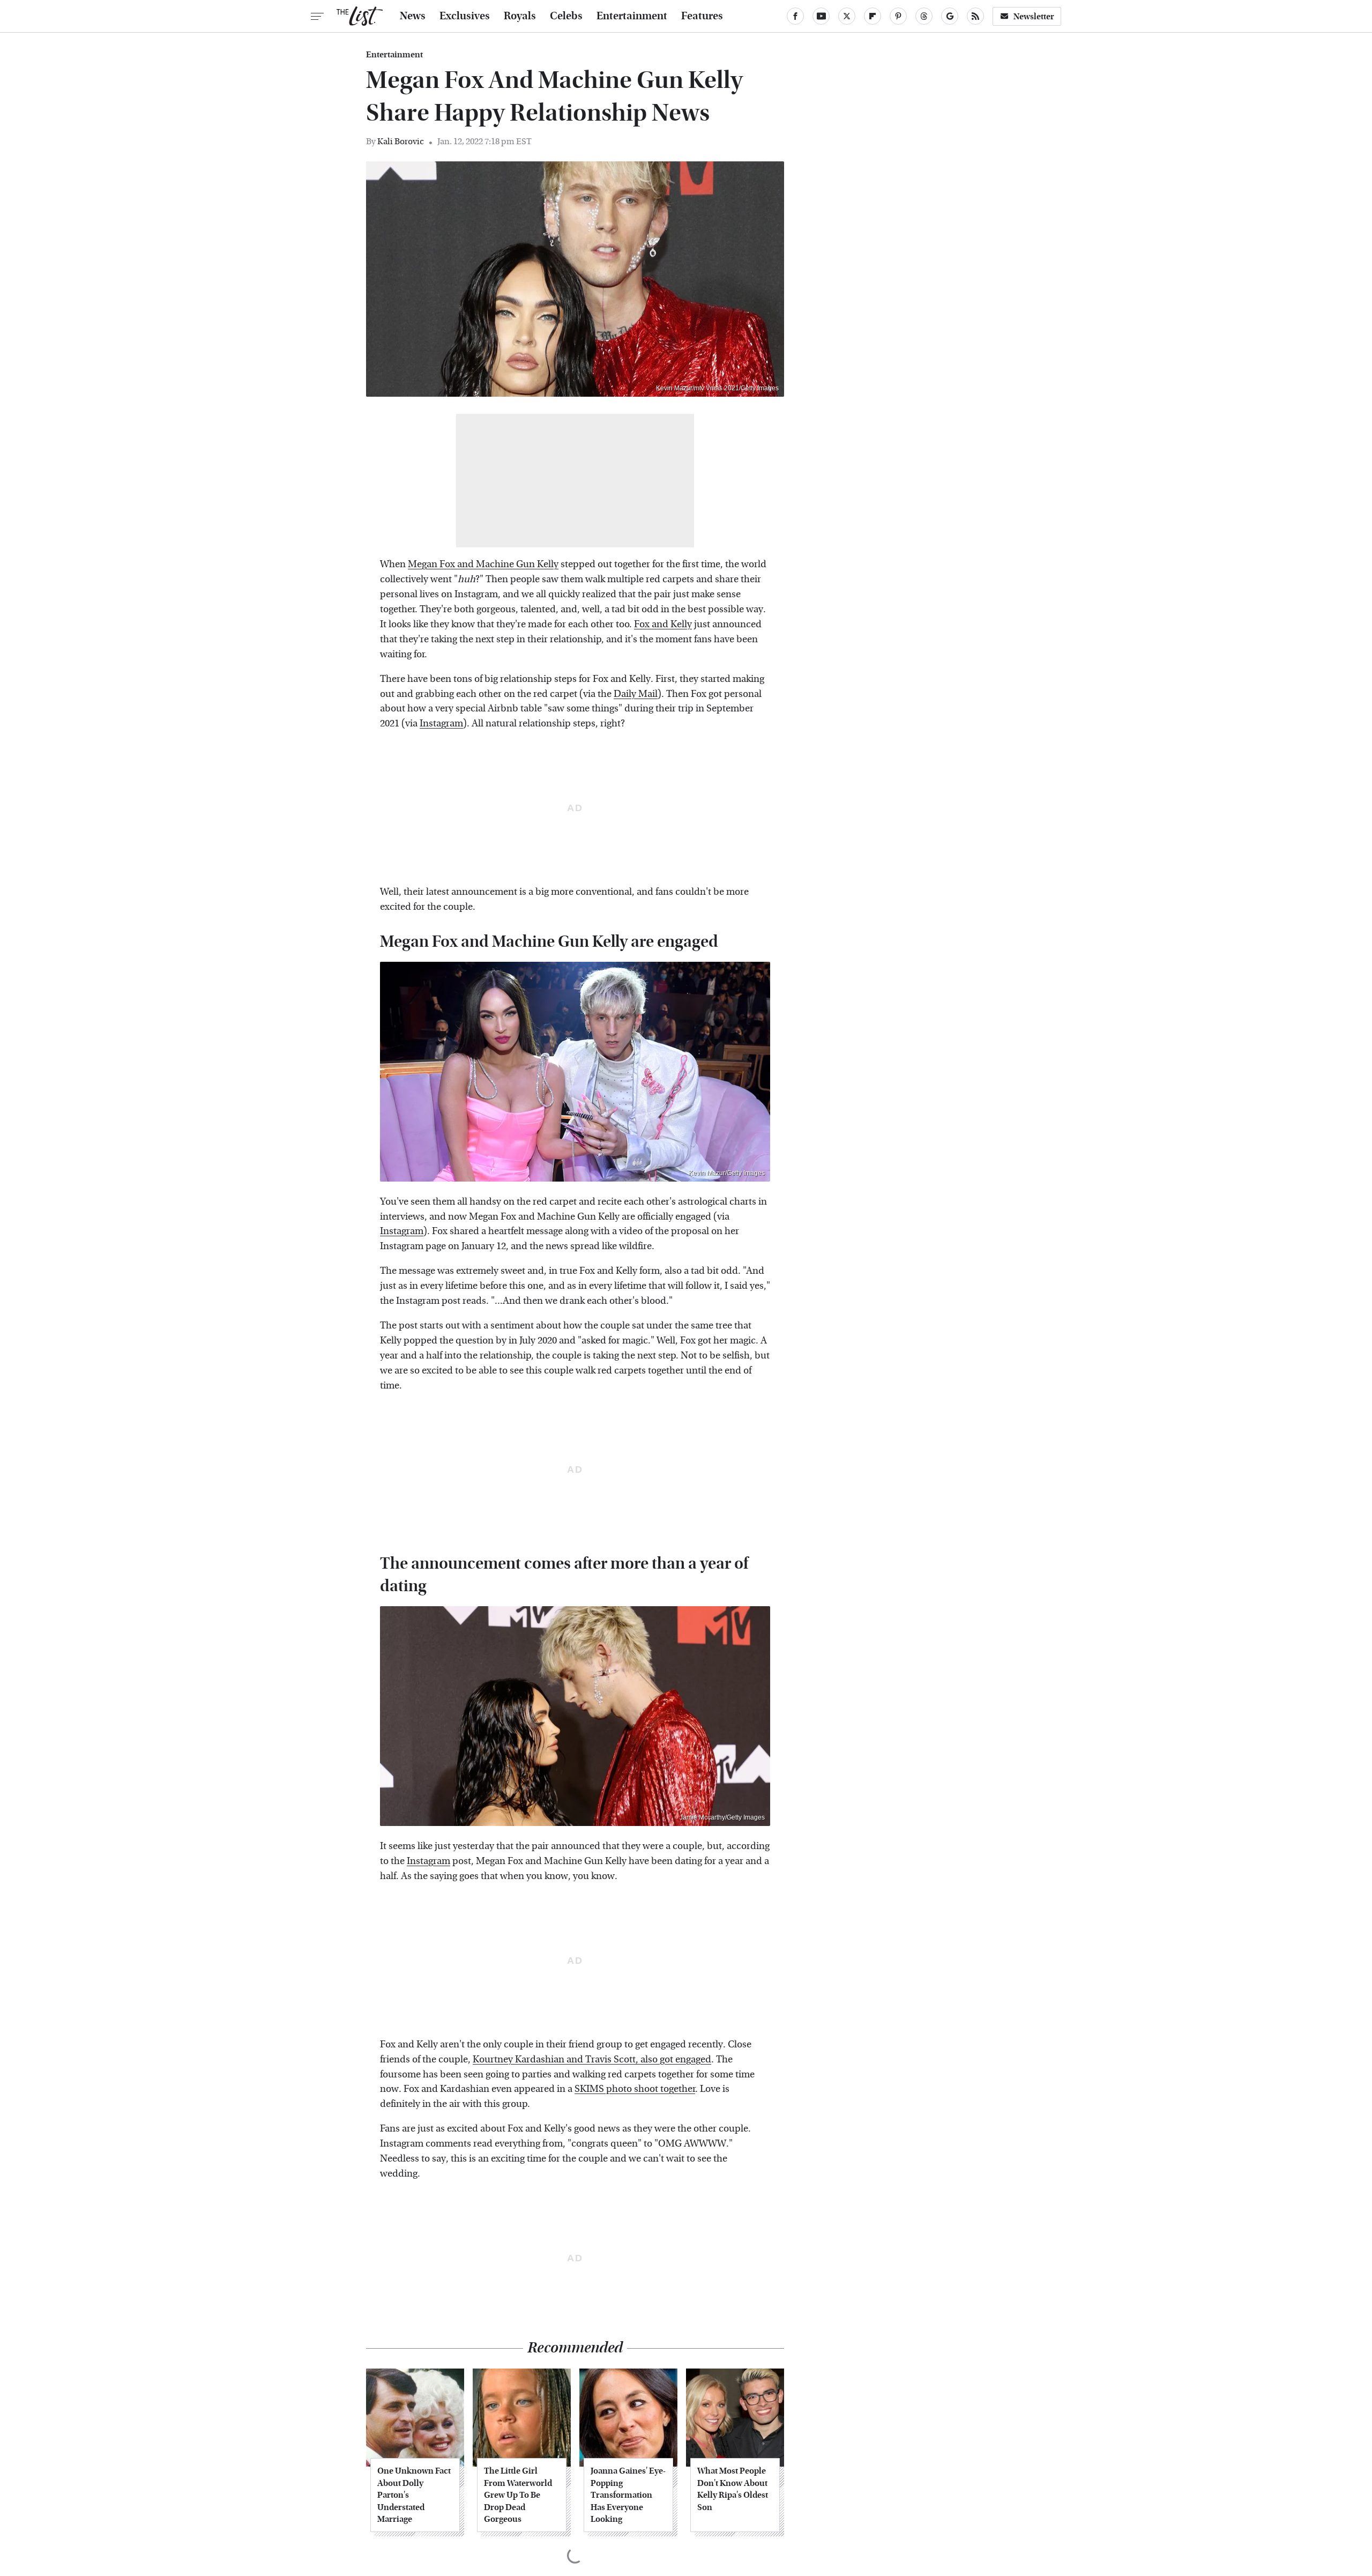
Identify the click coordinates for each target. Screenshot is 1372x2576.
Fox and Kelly (663, 624)
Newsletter (1034, 16)
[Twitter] (847, 16)
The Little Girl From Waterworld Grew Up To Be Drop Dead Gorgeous (518, 2495)
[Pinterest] (898, 16)
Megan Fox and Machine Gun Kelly (483, 564)
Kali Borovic (401, 141)
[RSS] (975, 16)
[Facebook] (795, 16)
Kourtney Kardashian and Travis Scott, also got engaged (592, 2059)
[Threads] (924, 16)
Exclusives (465, 16)
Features (702, 16)
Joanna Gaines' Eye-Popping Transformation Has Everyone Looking (628, 2495)
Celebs (566, 16)
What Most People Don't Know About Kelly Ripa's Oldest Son (733, 2489)
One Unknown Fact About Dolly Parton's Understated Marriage (414, 2495)
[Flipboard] (873, 16)
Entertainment (632, 16)
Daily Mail (636, 694)
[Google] (950, 16)
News (413, 16)
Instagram (441, 723)
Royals (520, 16)
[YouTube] (821, 16)
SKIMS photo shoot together (635, 2089)
